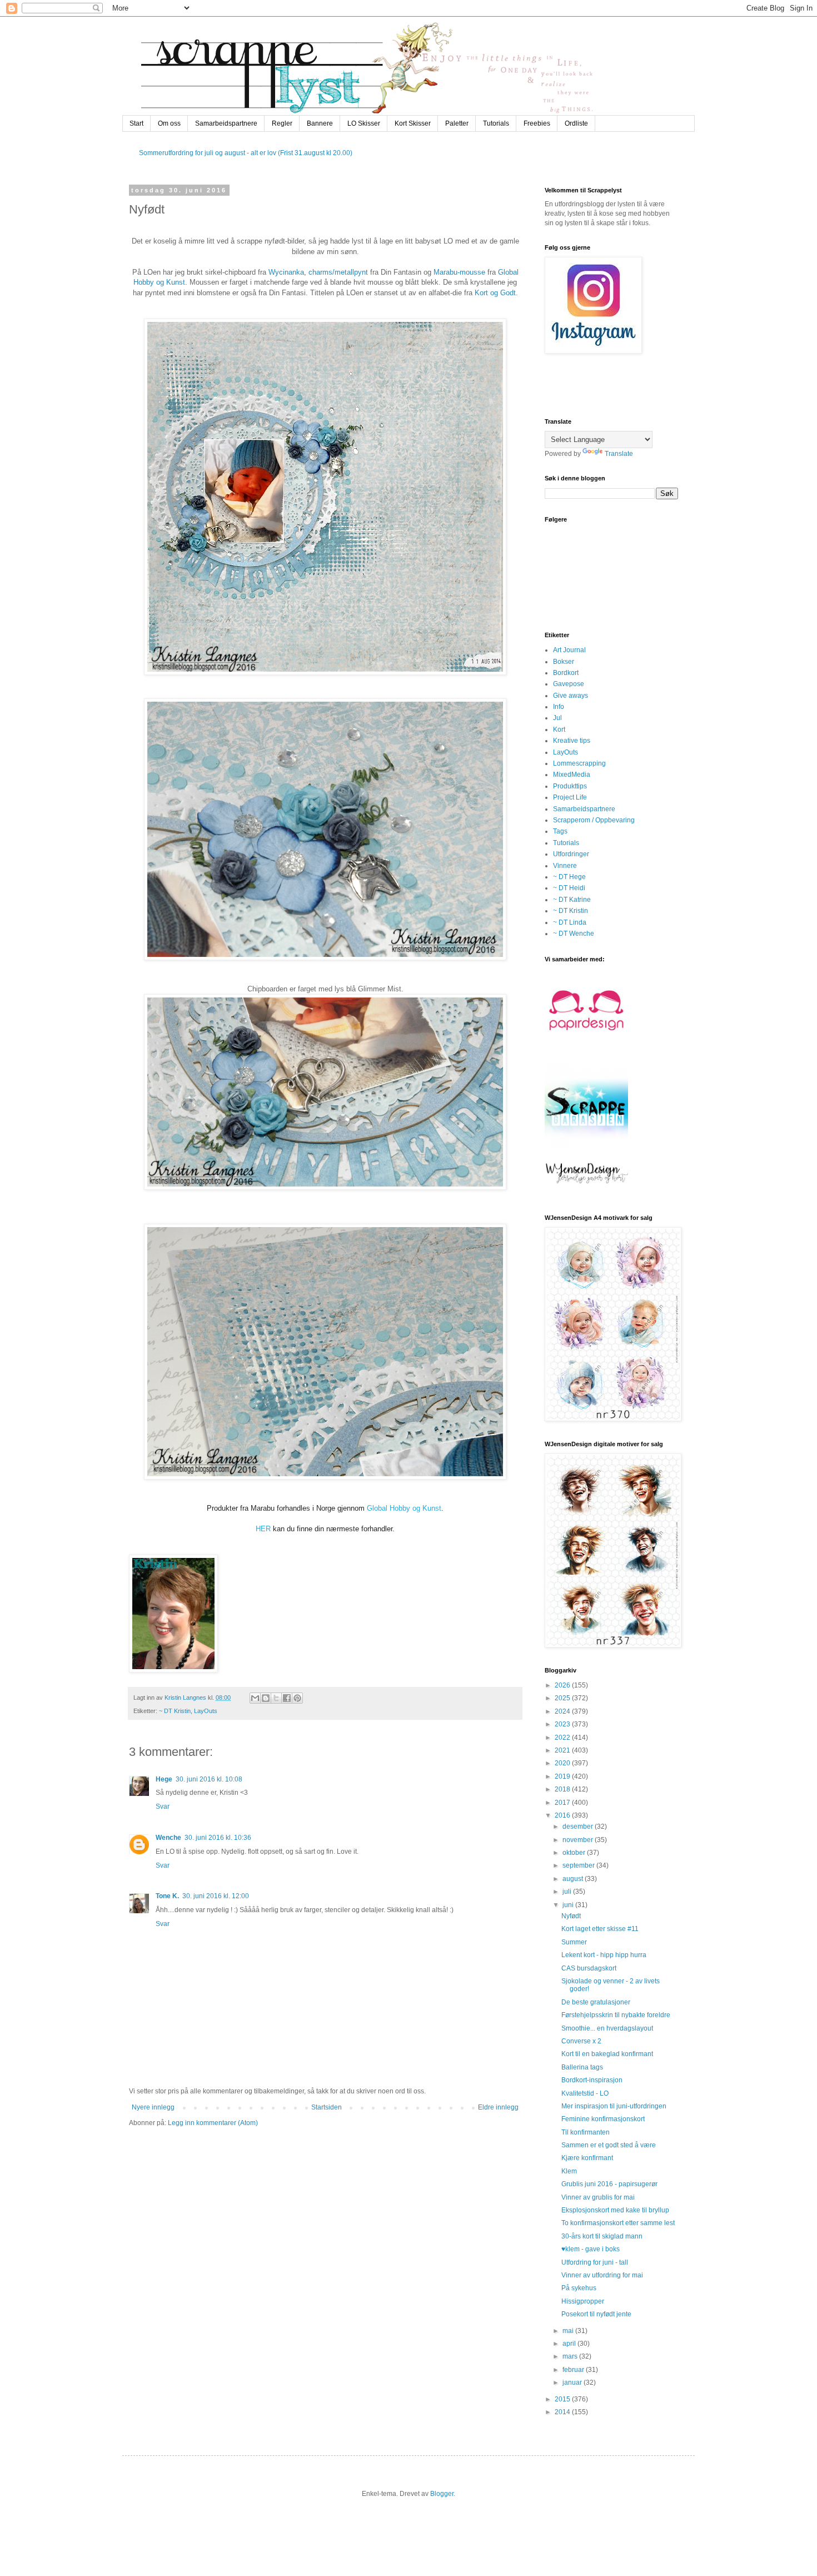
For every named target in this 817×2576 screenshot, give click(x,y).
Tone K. (167, 1896)
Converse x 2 (581, 2041)
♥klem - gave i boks (591, 2249)
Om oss (169, 123)
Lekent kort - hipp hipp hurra (604, 1955)
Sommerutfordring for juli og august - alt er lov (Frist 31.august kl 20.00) (246, 153)
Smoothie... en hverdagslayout (607, 2028)
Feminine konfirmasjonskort (603, 2119)
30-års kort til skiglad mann (602, 2236)
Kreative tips (572, 741)
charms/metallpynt (338, 272)
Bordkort (566, 673)
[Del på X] (276, 1698)
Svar (163, 1806)
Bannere (320, 123)
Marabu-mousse (459, 272)
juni (569, 1905)
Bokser (564, 662)
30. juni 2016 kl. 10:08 (209, 1779)
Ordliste (576, 123)
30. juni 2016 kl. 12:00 (216, 1896)
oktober (575, 1853)
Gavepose (569, 684)
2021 (563, 1750)
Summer (574, 1942)
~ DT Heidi (569, 888)
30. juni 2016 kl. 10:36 (218, 1838)
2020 (563, 1763)
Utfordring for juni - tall (595, 2262)
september (579, 1865)
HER (263, 1529)
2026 (563, 1685)
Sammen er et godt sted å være (609, 2145)
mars (571, 2356)
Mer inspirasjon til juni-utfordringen (614, 2106)
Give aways (571, 696)
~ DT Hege (569, 877)
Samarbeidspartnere (226, 123)
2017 (563, 1803)
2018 (563, 1789)
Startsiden (327, 2107)
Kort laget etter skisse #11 (600, 1929)
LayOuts (206, 1711)
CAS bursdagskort (589, 1968)
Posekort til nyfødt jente (596, 2314)
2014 (563, 2412)
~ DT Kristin (175, 1711)
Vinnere (565, 866)
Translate (619, 454)
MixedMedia (572, 775)
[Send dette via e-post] (255, 1698)
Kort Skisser (413, 123)
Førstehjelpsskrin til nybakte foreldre (616, 2015)
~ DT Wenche (574, 934)
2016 (563, 1815)
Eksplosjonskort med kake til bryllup (615, 2210)
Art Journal (569, 650)
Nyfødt (571, 1916)
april (570, 2344)
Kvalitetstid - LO (585, 2093)
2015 (563, 2399)
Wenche (168, 1838)
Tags (560, 831)
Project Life (570, 797)
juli (568, 1892)
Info (559, 707)
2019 (563, 1776)
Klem (569, 2171)
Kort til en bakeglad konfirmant (607, 2054)
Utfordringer (571, 854)
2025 (563, 1698)
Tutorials (496, 123)
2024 (563, 1711)
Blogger (442, 2494)
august (574, 1879)
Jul (557, 718)
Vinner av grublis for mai (598, 2197)
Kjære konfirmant (587, 2158)
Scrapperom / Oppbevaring (594, 820)
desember (579, 1826)
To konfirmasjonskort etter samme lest (618, 2223)
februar (574, 2370)
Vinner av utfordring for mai (602, 2275)
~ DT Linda (570, 922)
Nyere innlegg (153, 2107)
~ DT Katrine (572, 900)
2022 (563, 1738)
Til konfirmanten (586, 2132)
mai (569, 2331)
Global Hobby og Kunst (404, 1508)
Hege (164, 1779)
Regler (282, 123)
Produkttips (570, 786)
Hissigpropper (583, 2301)
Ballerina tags (582, 2067)
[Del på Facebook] (287, 1698)
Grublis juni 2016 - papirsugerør (609, 2184)
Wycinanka (286, 272)
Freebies (537, 123)
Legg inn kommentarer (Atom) (213, 2123)
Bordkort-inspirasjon (592, 2080)
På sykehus (579, 2288)
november (579, 1840)
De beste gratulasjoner (596, 2002)
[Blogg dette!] (266, 1698)
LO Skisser (364, 123)
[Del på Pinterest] (297, 1698)
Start (136, 123)
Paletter (457, 123)
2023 (563, 1724)
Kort (559, 729)
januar (573, 2383)
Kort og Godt (495, 293)
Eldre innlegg (498, 2107)
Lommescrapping (579, 763)
